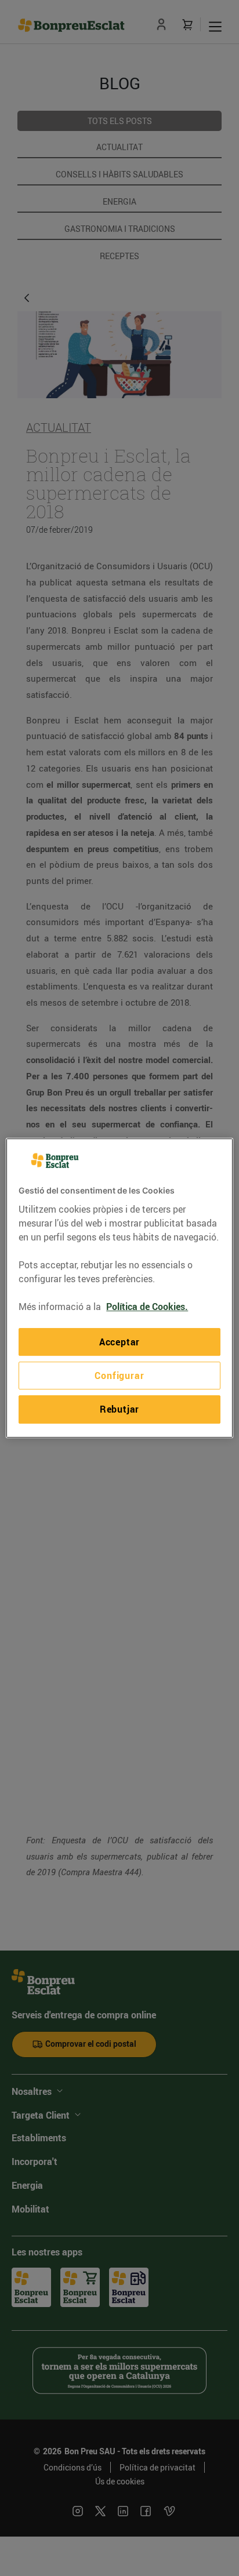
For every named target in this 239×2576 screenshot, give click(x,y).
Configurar (119, 1376)
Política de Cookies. (147, 1307)
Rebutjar (119, 1409)
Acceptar (119, 1342)
